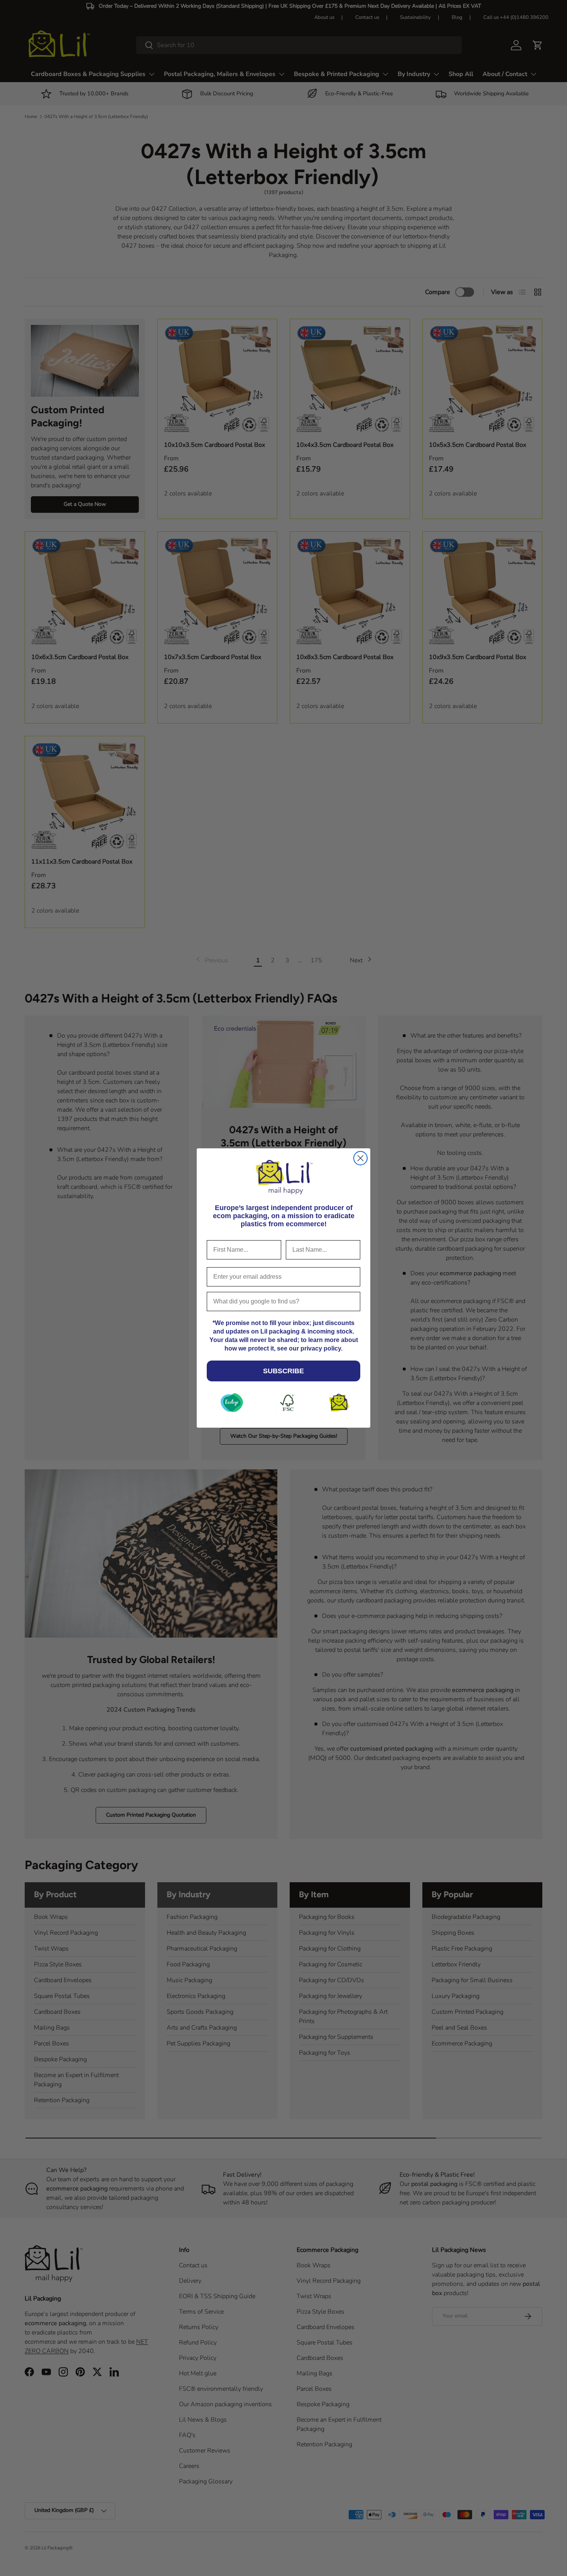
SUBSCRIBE (283, 1371)
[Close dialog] (360, 1158)
